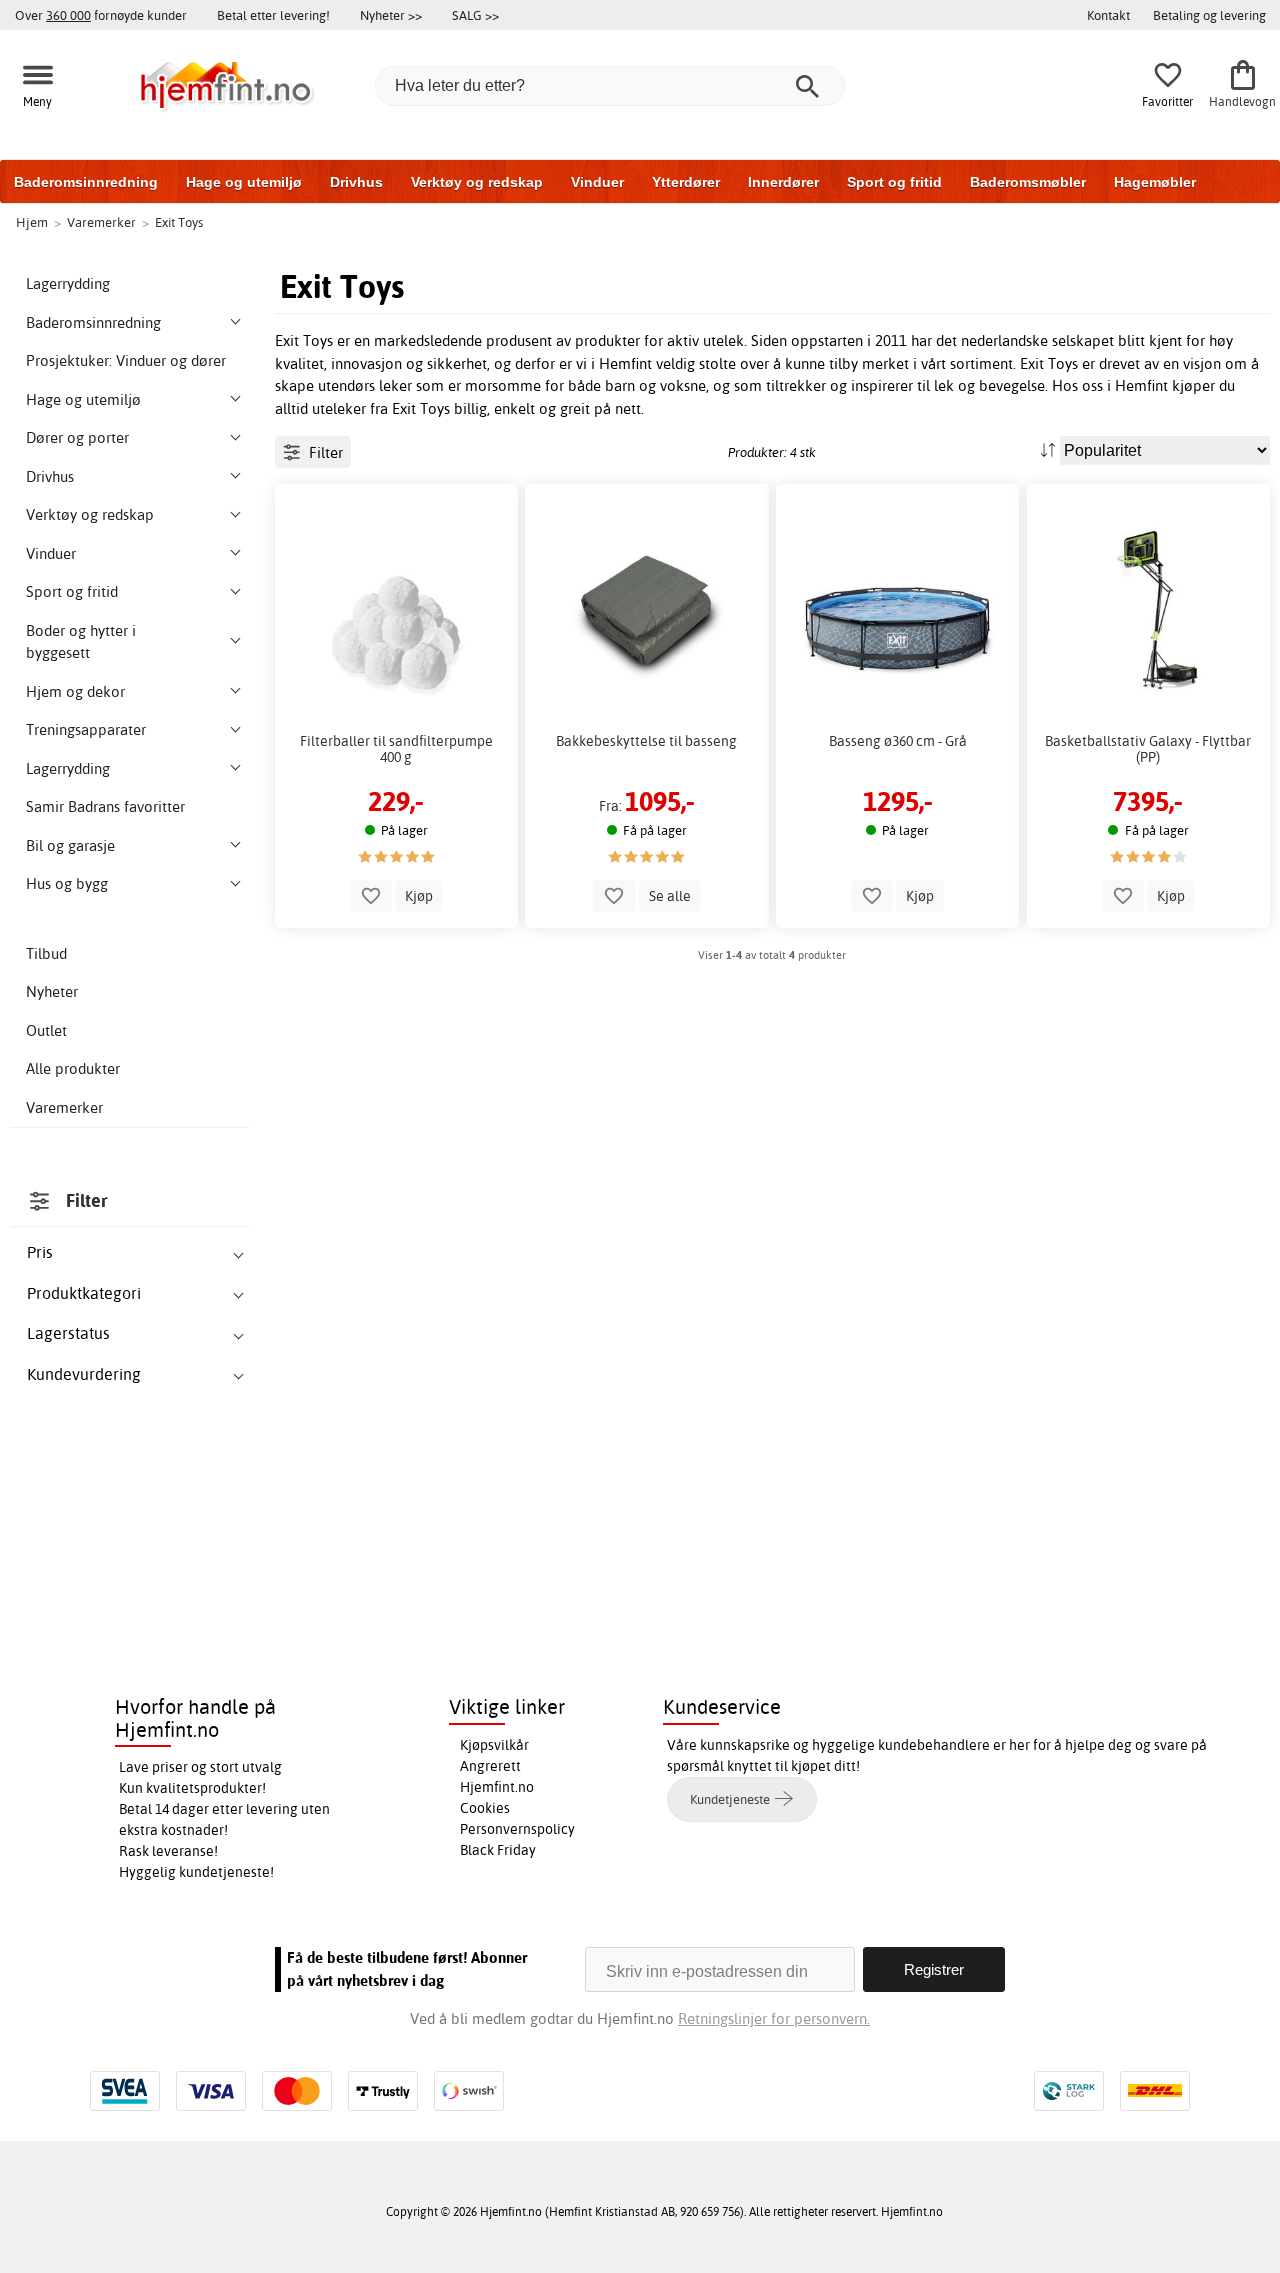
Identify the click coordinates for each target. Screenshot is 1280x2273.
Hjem (32, 222)
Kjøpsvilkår (494, 1745)
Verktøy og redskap (477, 182)
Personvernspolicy (517, 1829)
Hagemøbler (1155, 182)
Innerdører (783, 182)
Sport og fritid (894, 182)
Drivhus (356, 182)
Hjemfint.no (497, 1787)
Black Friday (498, 1850)
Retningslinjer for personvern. (774, 2018)
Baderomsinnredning (86, 182)
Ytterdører (686, 182)
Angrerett (490, 1766)
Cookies (485, 1808)
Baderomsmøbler (1028, 182)
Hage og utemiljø (244, 182)
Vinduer (597, 182)
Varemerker (64, 1107)
